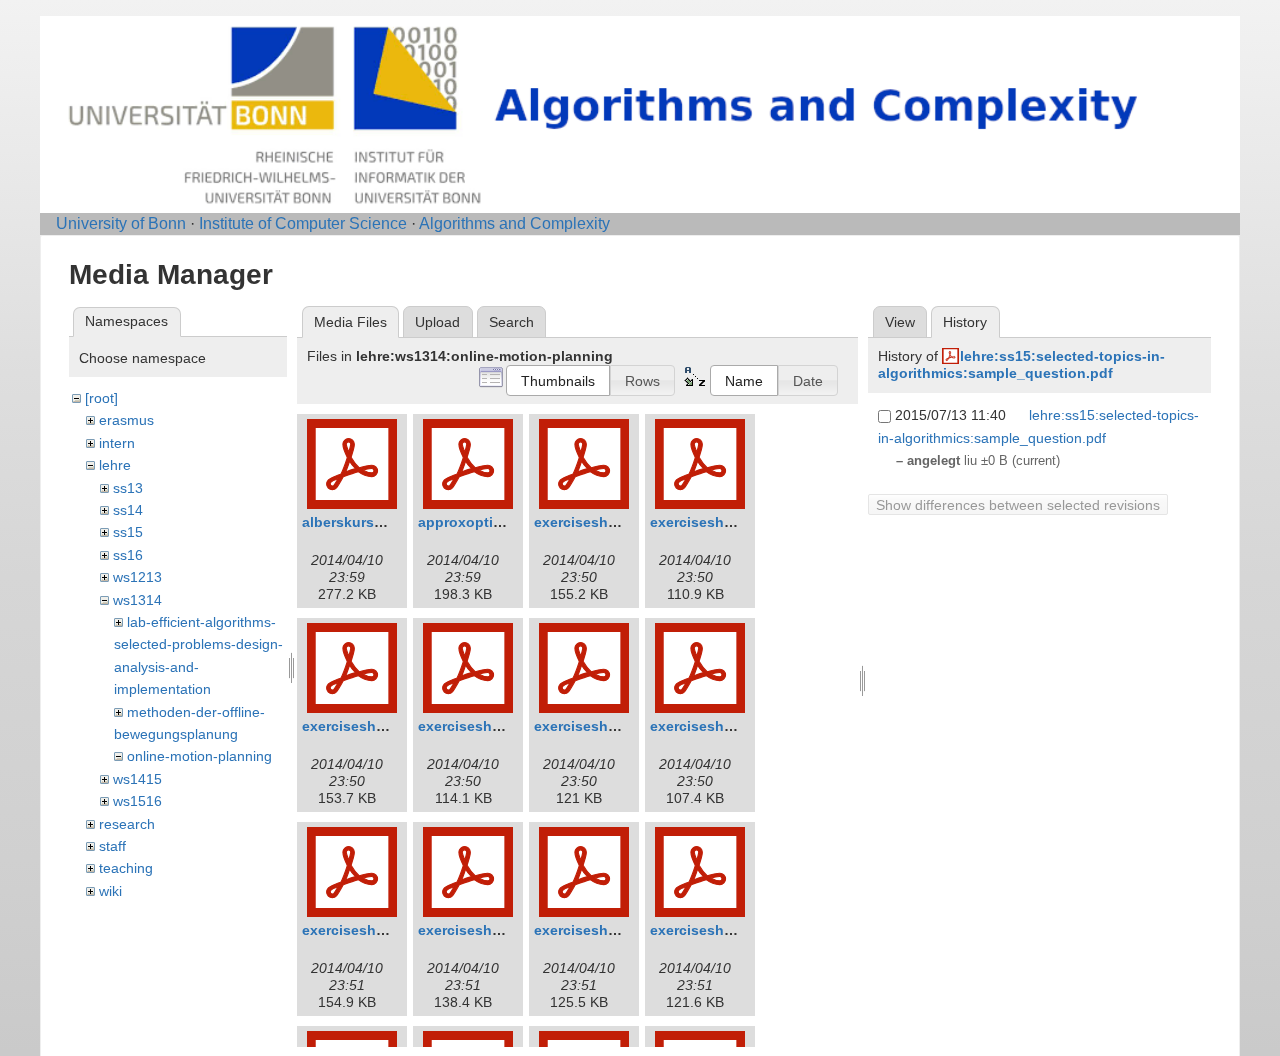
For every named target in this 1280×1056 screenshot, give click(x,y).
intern (117, 443)
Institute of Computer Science (303, 223)
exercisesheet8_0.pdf (491, 930)
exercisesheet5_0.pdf (607, 726)
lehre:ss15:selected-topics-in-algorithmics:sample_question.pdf (1021, 364)
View (900, 322)
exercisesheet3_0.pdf (375, 726)
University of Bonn (121, 223)
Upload (437, 322)
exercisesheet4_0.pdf (491, 726)
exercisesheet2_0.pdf (723, 522)
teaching (126, 868)
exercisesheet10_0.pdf (727, 930)
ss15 (128, 532)
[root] (101, 398)
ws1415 (137, 779)
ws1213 (137, 577)
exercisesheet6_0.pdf (723, 726)
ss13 (128, 488)
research (127, 824)
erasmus (126, 420)
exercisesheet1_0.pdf (607, 522)
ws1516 (137, 801)
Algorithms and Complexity (514, 223)
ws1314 (137, 600)
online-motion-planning (199, 756)
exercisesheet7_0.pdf (375, 930)
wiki (110, 891)
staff (112, 846)
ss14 (128, 510)
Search (511, 322)
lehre (115, 465)
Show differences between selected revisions (1018, 505)
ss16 (128, 555)
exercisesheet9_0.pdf (607, 930)
